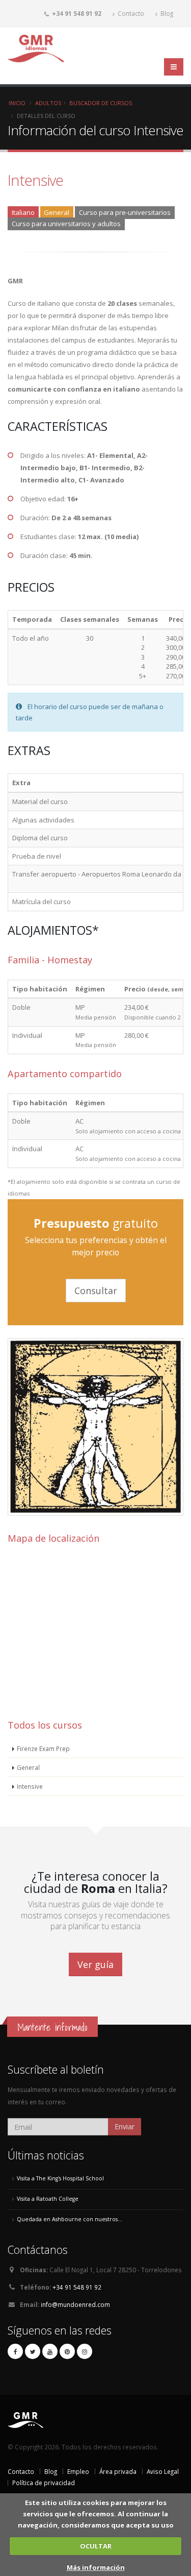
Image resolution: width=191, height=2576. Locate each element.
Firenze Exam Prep (43, 1748)
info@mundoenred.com (75, 2304)
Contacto (130, 13)
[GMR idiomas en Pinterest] (67, 2351)
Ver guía (95, 1964)
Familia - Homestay (50, 960)
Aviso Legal (163, 2471)
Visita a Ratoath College (48, 2199)
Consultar (96, 1291)
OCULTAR (96, 2546)
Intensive (30, 1786)
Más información (96, 2567)
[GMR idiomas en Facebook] (15, 2351)
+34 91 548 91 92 (77, 2287)
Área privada (118, 2471)
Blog (166, 13)
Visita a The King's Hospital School (60, 2178)
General (28, 1767)
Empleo (78, 2471)
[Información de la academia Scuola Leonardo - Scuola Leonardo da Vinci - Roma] (95, 1513)
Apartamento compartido (65, 1074)
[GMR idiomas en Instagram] (85, 2351)
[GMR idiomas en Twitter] (33, 2351)
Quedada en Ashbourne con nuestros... (70, 2219)
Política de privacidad (44, 2483)
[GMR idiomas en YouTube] (50, 2351)
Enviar (125, 2127)
